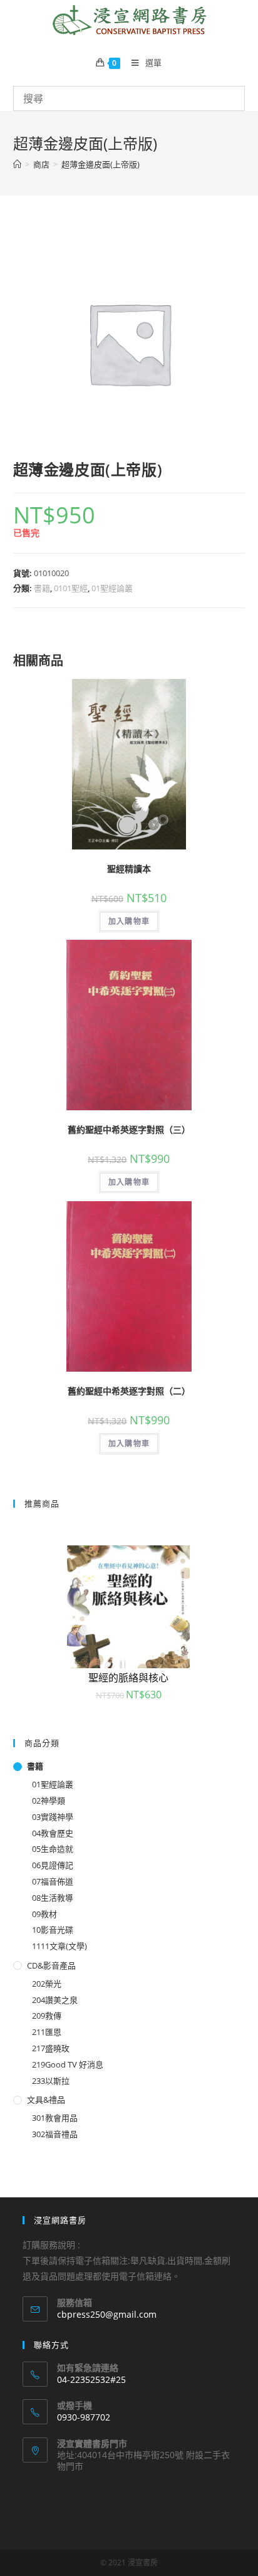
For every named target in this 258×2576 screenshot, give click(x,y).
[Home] (17, 164)
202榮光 (47, 1984)
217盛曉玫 (51, 2048)
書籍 (42, 588)
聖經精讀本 (129, 869)
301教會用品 (55, 2118)
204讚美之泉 (55, 2000)
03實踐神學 (53, 1817)
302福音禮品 (55, 2134)
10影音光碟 (53, 1930)
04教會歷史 (53, 1833)
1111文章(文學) (59, 1946)
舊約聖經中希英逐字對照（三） (129, 1129)
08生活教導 (53, 1898)
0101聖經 (71, 588)
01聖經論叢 (112, 588)
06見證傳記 (53, 1865)
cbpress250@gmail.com (107, 2314)
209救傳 (47, 2016)
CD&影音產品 (51, 1965)
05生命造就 (53, 1849)
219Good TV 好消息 (68, 2064)
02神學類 (49, 1801)
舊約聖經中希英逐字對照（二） (129, 1391)
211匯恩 (47, 2032)
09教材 (44, 1914)
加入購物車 (129, 921)
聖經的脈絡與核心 (128, 1678)
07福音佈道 (53, 1881)
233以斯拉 (51, 2081)
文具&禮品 (46, 2100)
